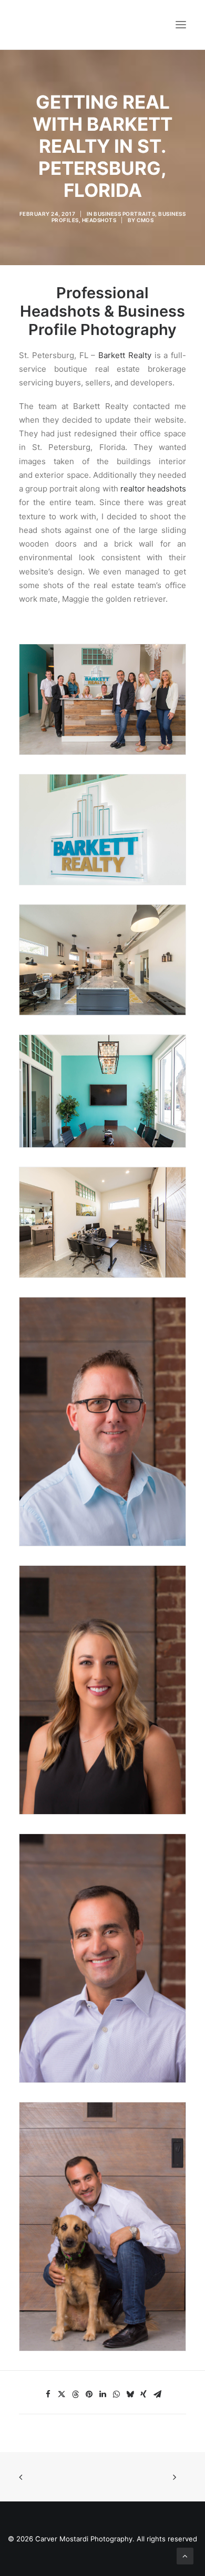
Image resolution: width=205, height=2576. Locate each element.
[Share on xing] (143, 2394)
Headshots (99, 220)
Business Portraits (124, 214)
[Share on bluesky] (130, 2394)
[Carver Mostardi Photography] (29, 25)
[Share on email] (157, 2394)
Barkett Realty (125, 355)
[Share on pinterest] (89, 2394)
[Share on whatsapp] (116, 2394)
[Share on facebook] (48, 2394)
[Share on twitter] (61, 2394)
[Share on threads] (75, 2394)
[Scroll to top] (185, 2555)
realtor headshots (153, 489)
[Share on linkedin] (102, 2394)
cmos (145, 220)
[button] (181, 25)
